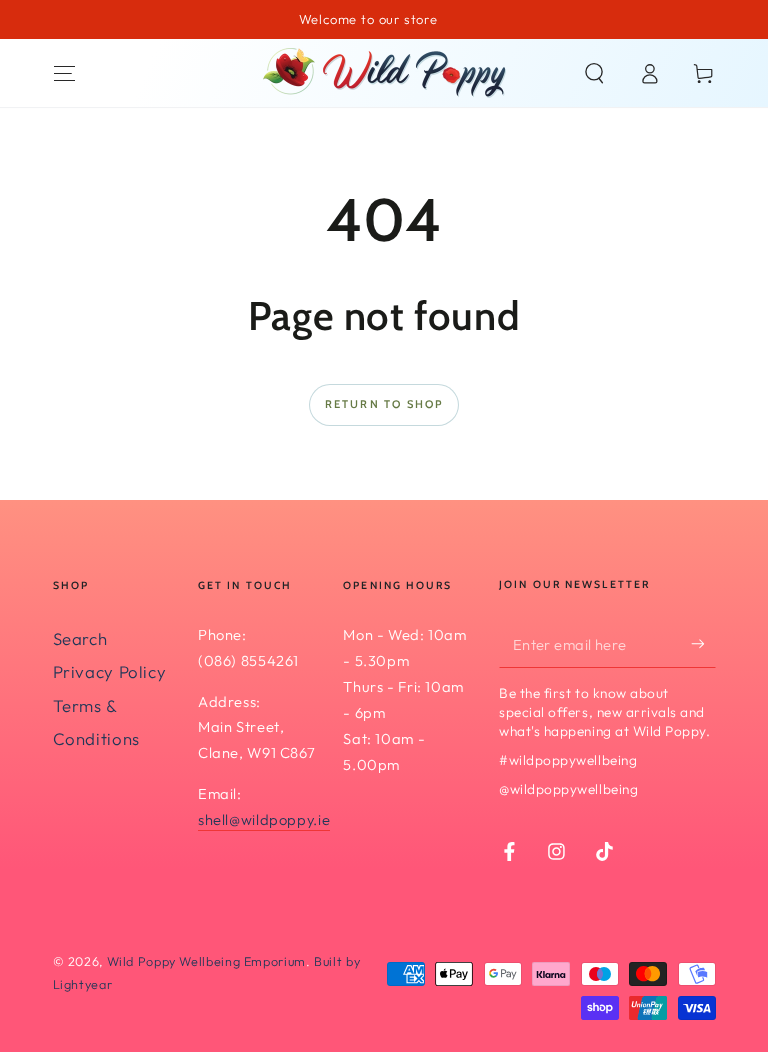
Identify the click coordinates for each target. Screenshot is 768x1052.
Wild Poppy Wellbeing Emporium (206, 961)
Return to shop (384, 404)
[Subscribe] (703, 644)
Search (80, 638)
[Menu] (64, 73)
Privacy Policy (110, 671)
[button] (594, 73)
